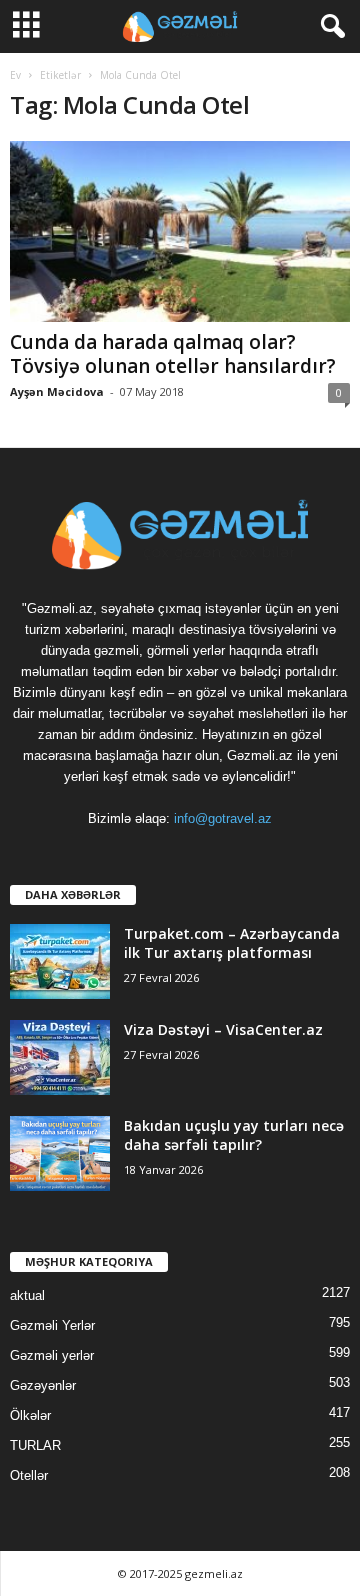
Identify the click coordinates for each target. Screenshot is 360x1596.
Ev (15, 75)
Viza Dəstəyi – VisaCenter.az (223, 1029)
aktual (27, 1295)
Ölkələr (30, 1415)
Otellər (29, 1475)
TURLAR (35, 1445)
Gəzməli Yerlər (52, 1325)
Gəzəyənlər (43, 1385)
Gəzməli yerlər (52, 1355)
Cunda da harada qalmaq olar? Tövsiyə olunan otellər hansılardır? (173, 354)
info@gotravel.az (223, 818)
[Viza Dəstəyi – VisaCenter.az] (60, 1057)
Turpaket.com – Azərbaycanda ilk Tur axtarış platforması (232, 943)
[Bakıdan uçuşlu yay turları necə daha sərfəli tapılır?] (60, 1153)
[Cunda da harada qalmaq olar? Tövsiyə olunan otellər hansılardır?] (180, 231)
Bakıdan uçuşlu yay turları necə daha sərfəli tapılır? (234, 1135)
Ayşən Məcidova (57, 391)
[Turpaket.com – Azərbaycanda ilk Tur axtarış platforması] (60, 961)
